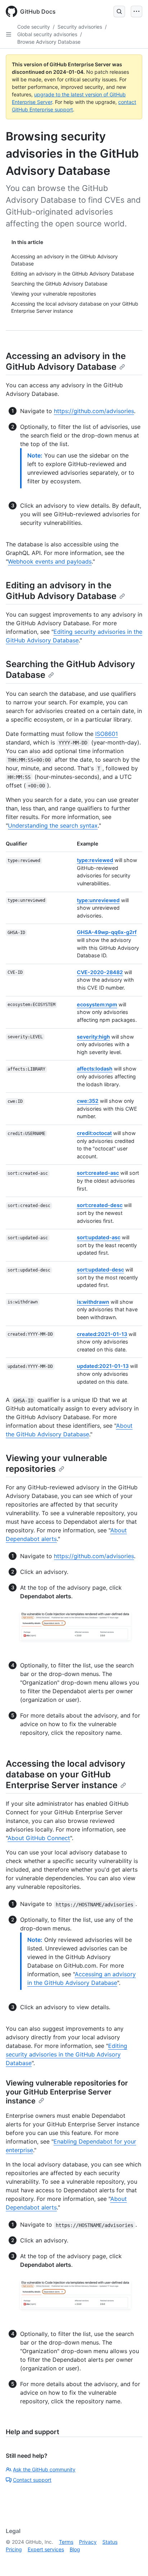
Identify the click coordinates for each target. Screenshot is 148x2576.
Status (110, 2542)
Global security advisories (47, 34)
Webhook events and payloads (50, 561)
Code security (34, 27)
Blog (75, 2549)
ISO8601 (107, 734)
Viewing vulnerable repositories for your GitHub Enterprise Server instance (67, 2092)
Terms (66, 2542)
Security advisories (80, 27)
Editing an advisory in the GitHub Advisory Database (61, 591)
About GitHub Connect (39, 1838)
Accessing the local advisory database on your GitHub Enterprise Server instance (66, 1774)
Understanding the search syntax (53, 825)
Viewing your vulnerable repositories (56, 1463)
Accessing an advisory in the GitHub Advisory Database (66, 361)
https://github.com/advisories (94, 411)
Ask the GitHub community (44, 2469)
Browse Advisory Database (49, 42)
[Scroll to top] (132, 2560)
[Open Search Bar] (119, 11)
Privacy (88, 2542)
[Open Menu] (137, 11)
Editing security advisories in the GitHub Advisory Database (66, 2054)
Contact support (32, 2480)
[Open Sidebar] (9, 34)
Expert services (46, 2549)
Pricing (14, 2549)
